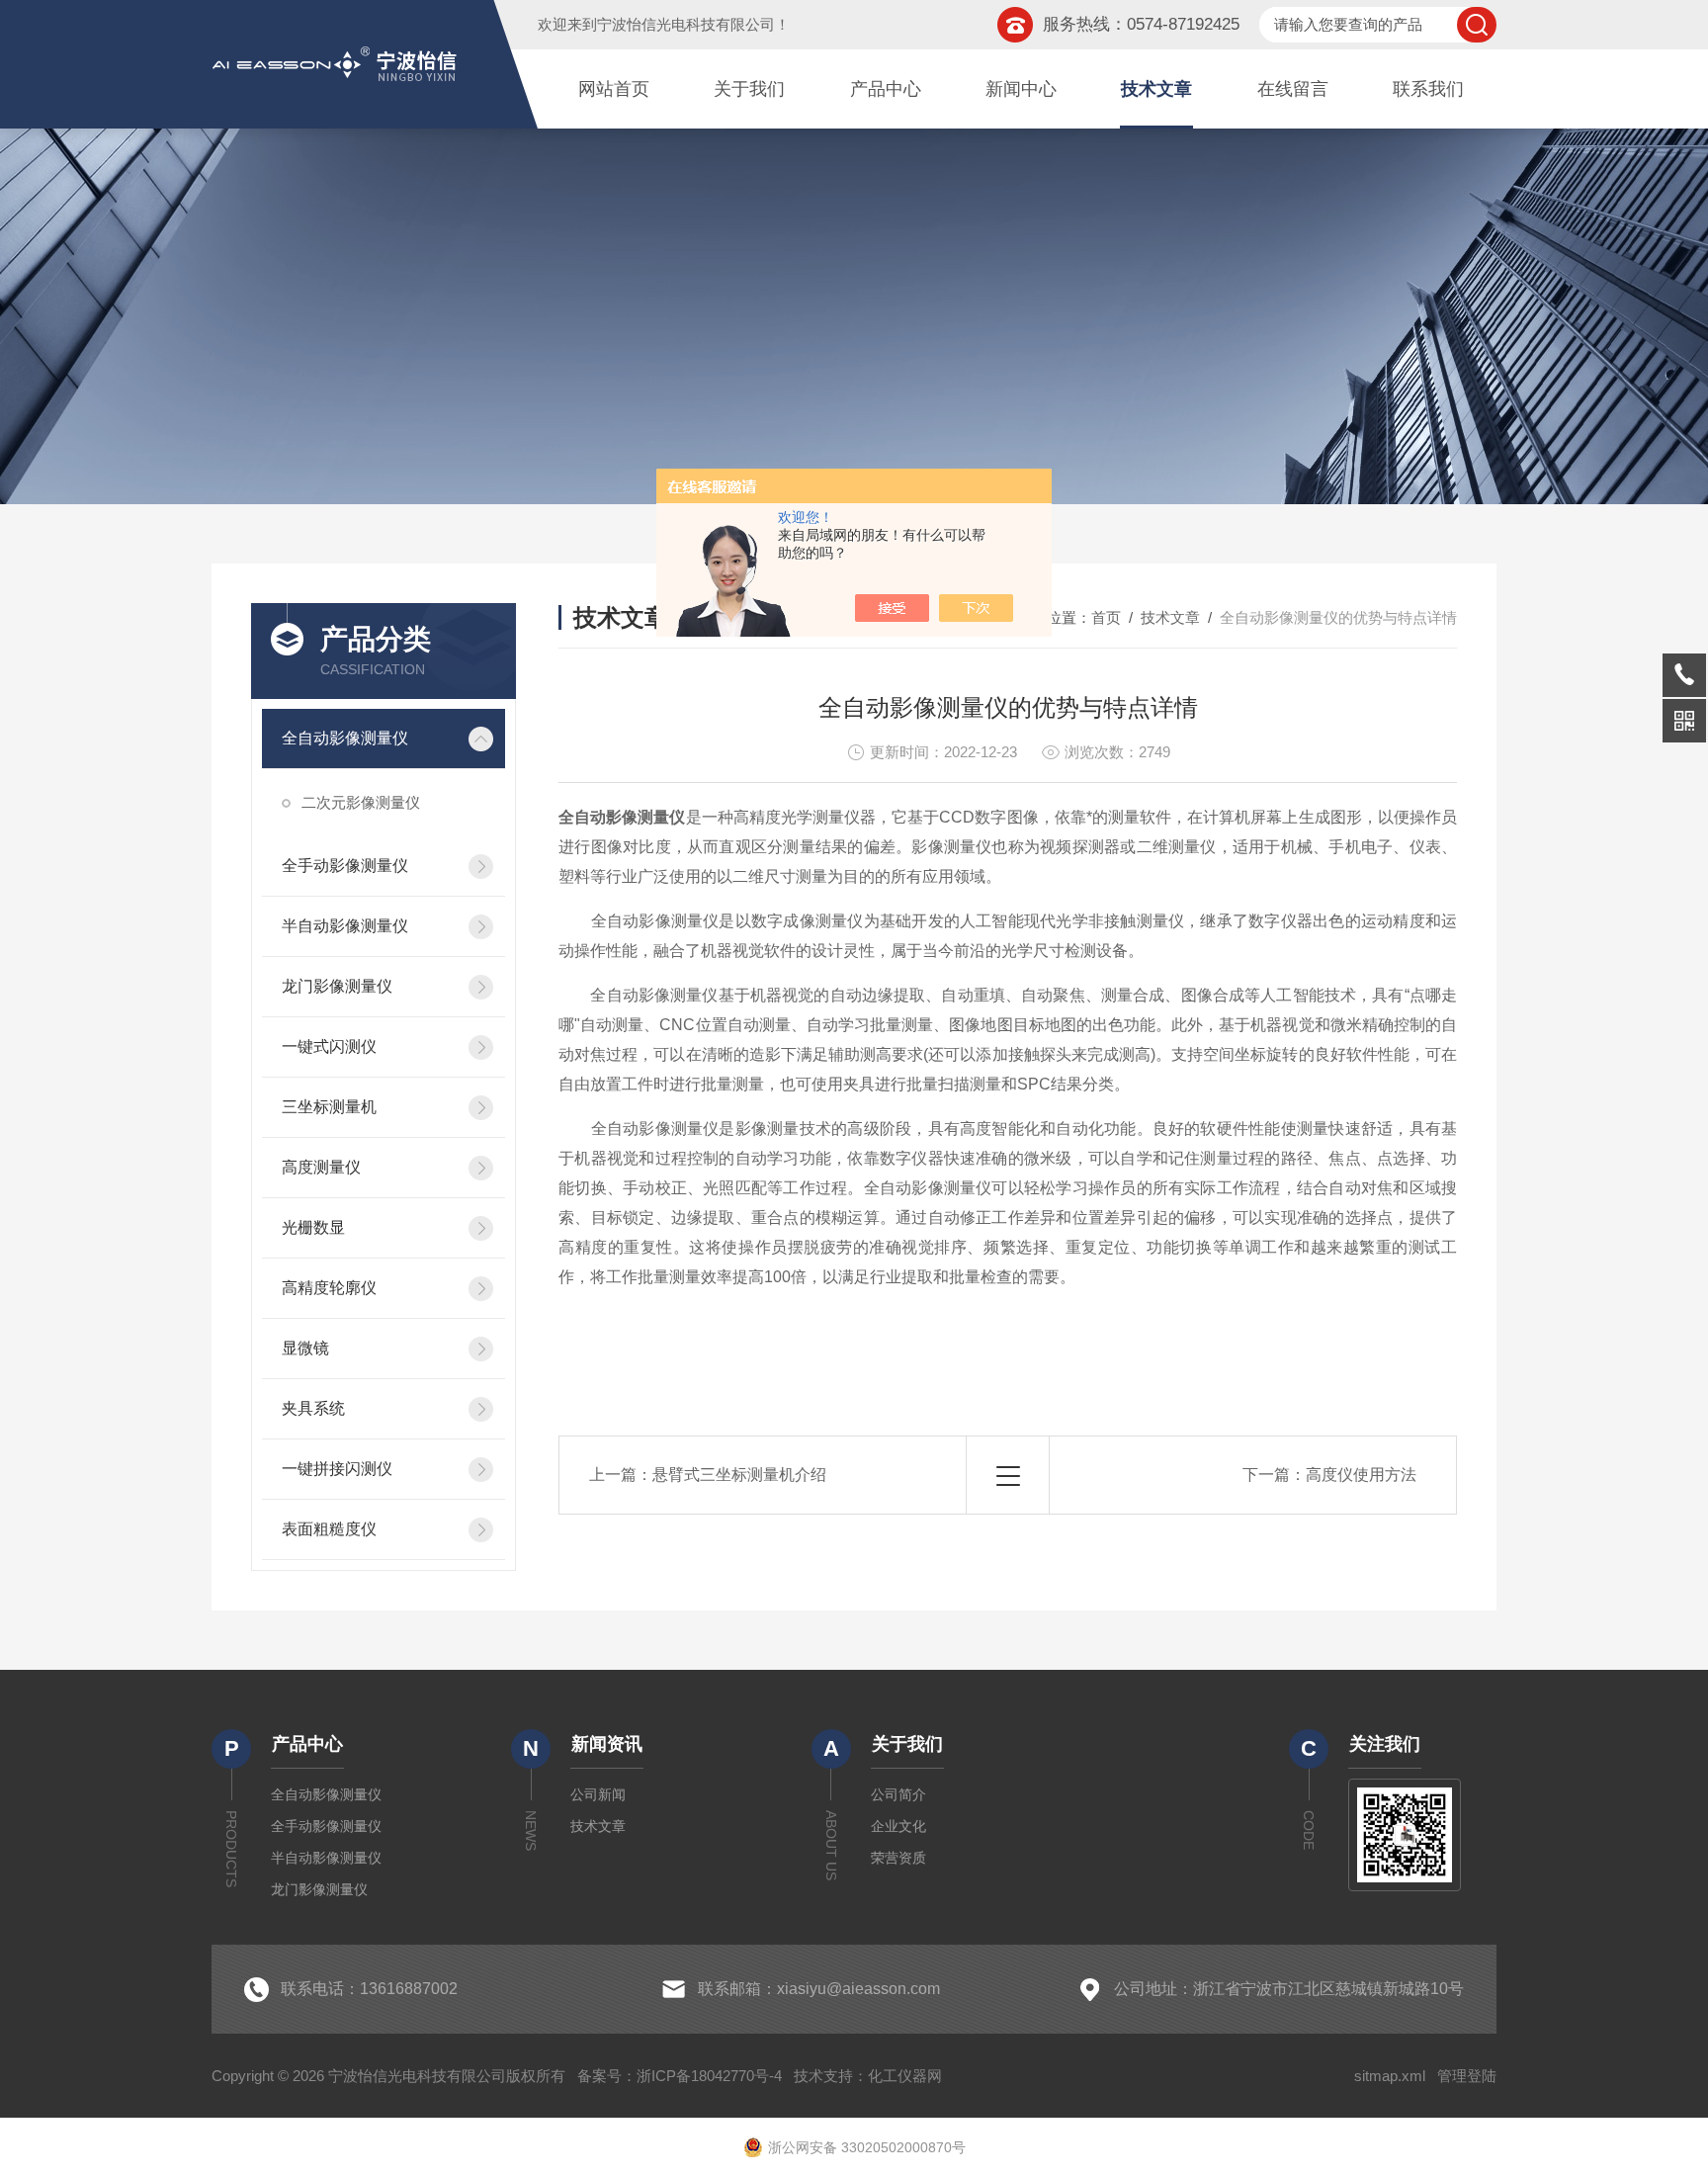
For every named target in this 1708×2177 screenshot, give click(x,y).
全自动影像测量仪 (345, 738)
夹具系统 (313, 1408)
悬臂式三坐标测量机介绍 (739, 1475)
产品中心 (886, 89)
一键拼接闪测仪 (337, 1469)
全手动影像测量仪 (345, 866)
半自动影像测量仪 (345, 926)
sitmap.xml (1390, 2076)
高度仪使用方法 (1361, 1475)
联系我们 (1428, 89)
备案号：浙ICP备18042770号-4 (680, 2076)
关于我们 (749, 89)
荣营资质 (898, 1858)
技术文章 (1156, 89)
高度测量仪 (321, 1167)
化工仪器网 (905, 2076)
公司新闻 (598, 1794)
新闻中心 (1021, 89)
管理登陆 (1467, 2076)
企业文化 (898, 1826)
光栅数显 (313, 1227)
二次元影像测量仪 (361, 802)
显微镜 (305, 1348)
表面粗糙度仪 (329, 1529)
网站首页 (614, 89)
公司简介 (898, 1794)
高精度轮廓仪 (329, 1288)
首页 (1106, 617)
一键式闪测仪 (329, 1046)
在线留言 (1293, 89)
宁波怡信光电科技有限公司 (686, 24)
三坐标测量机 (329, 1107)
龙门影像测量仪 (337, 986)
